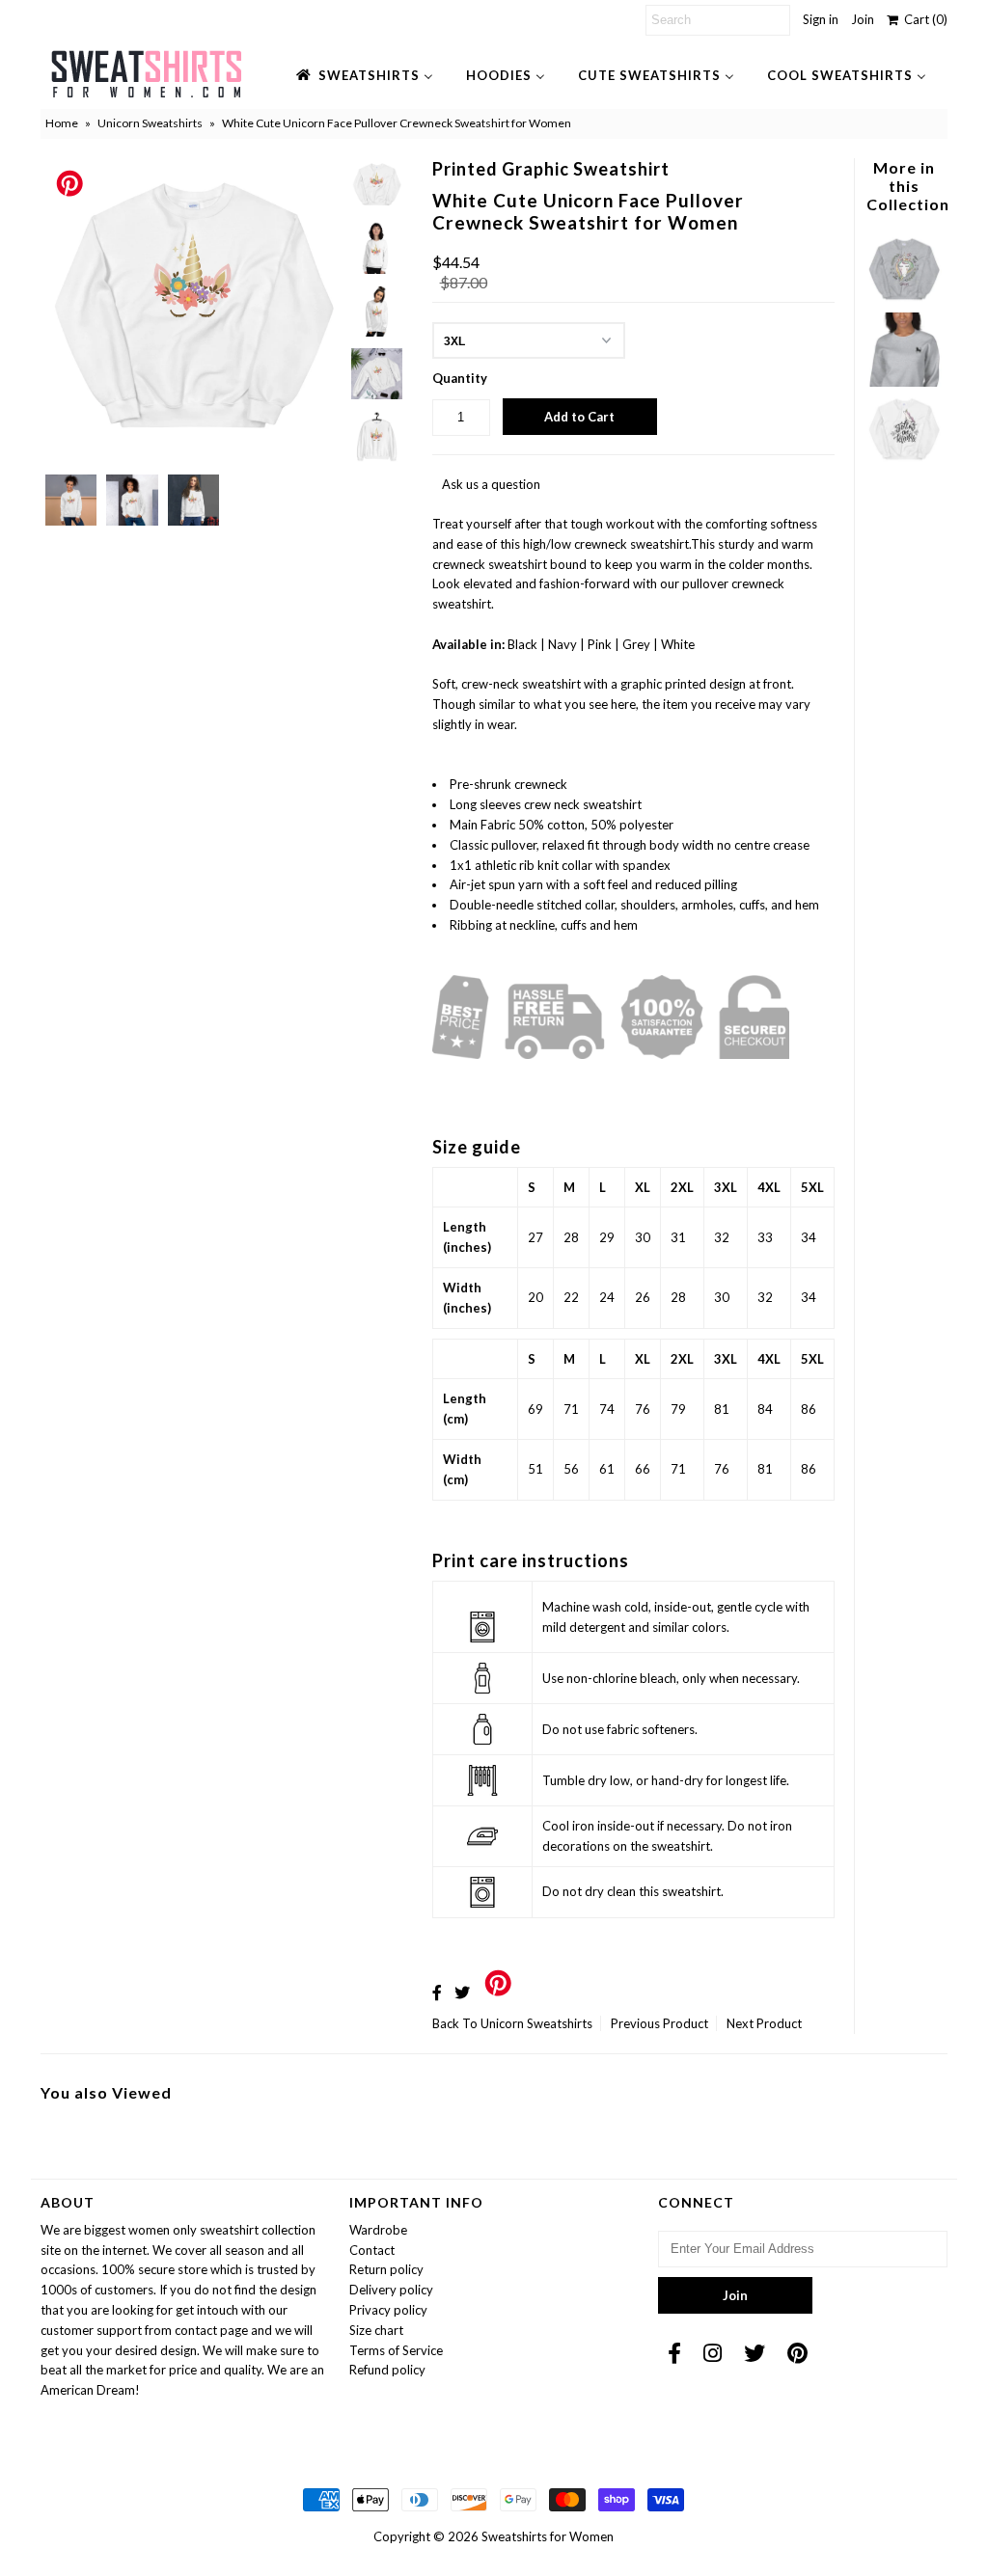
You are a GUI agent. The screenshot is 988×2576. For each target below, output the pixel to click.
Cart (923, 19)
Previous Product (659, 2023)
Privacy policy (388, 2310)
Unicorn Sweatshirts (150, 123)
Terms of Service (396, 2350)
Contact (372, 2250)
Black (522, 644)
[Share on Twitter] (462, 1992)
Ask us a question (491, 484)
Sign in (821, 19)
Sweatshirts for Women (548, 2536)
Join (863, 19)
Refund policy (387, 2370)
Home (62, 123)
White (678, 644)
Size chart (376, 2330)
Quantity (460, 378)
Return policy (386, 2269)
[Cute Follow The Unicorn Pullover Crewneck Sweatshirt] (904, 462)
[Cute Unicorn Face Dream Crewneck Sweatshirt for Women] (904, 302)
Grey (636, 644)
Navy (563, 644)
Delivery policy (391, 2290)
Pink (600, 644)
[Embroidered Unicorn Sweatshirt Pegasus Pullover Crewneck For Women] (904, 382)
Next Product (764, 2023)
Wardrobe (378, 2230)
